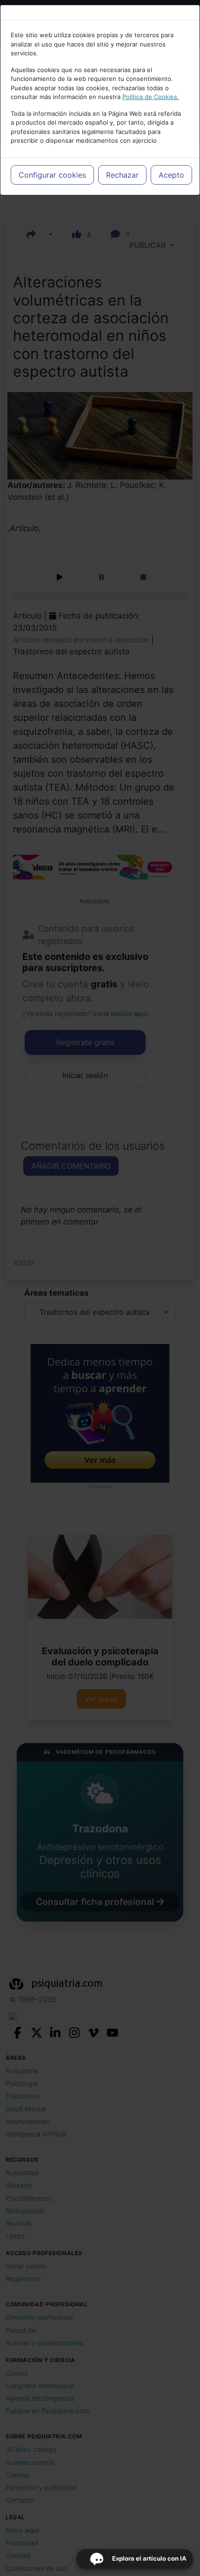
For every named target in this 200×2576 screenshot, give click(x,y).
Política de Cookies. (151, 97)
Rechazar (122, 175)
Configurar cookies (52, 175)
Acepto (171, 175)
